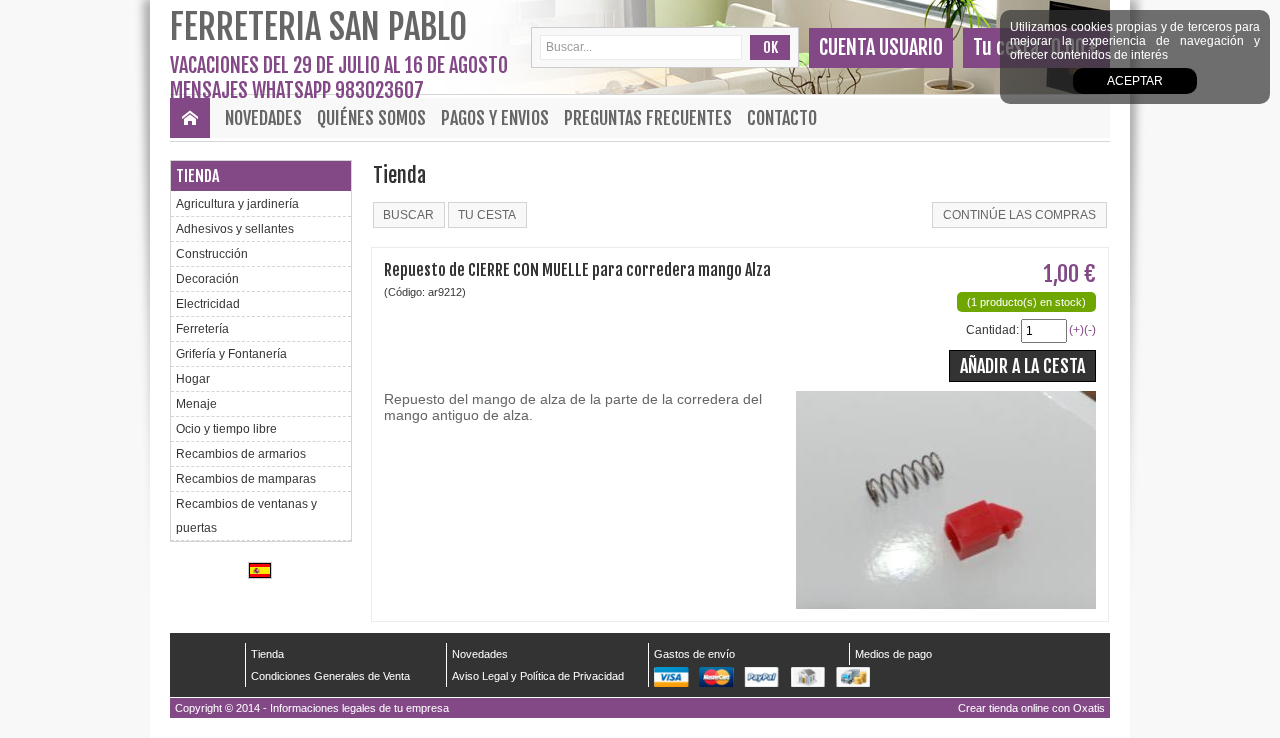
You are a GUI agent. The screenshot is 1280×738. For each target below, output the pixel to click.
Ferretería (202, 329)
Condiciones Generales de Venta (330, 676)
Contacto (782, 118)
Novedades (263, 118)
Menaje (196, 404)
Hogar (193, 379)
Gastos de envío (694, 654)
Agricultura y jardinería (237, 204)
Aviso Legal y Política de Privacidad (538, 676)
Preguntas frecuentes (648, 118)
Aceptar (1135, 81)
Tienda (197, 176)
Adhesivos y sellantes (235, 229)
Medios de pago (893, 654)
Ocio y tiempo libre (226, 429)
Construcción (212, 254)
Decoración (207, 279)
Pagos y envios (495, 118)
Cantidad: (992, 330)
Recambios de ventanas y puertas (246, 516)
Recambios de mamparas (246, 479)
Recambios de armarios (241, 454)
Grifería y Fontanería (231, 354)
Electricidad (208, 304)
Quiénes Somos (371, 118)
